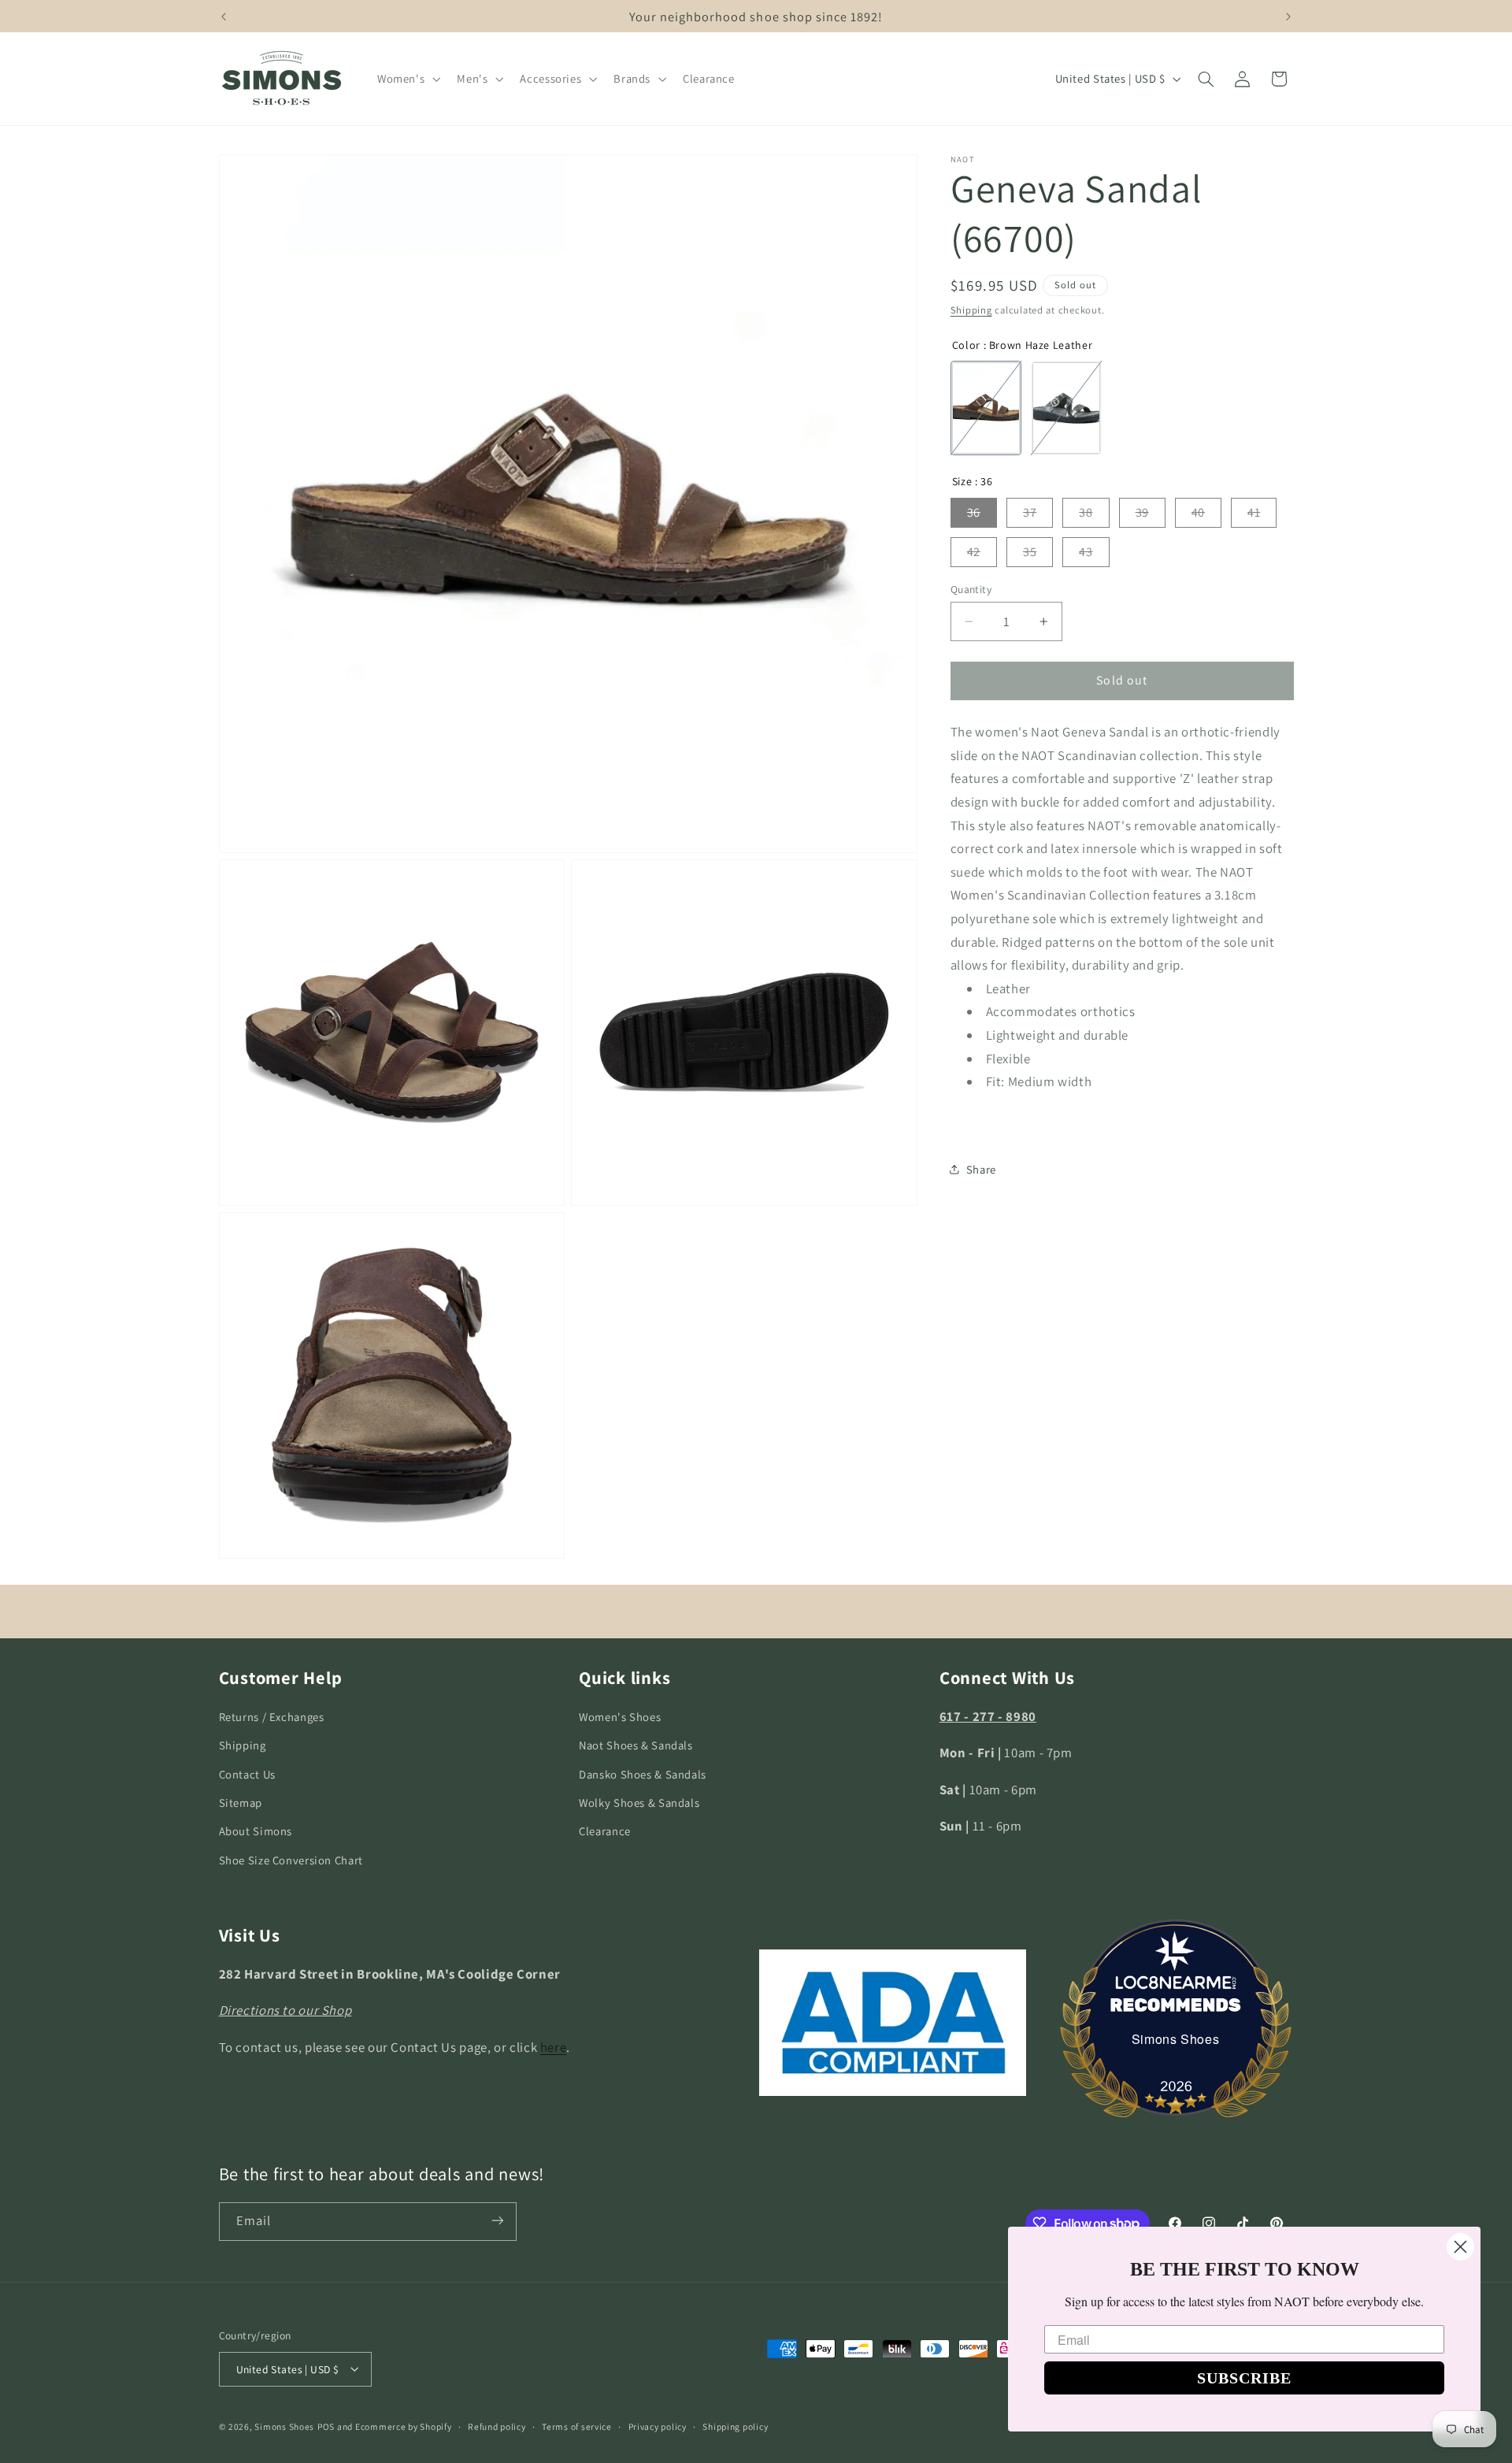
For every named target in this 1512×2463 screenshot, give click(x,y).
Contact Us (247, 1774)
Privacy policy (658, 2426)
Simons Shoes (1176, 2039)
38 (1086, 512)
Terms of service (577, 2426)
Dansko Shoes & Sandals (643, 1774)
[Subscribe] (497, 2221)
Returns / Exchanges (272, 1717)
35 (1030, 552)
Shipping (971, 310)
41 (1254, 512)
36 (974, 512)
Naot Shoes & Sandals (636, 1746)
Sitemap (241, 1803)
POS (326, 2426)
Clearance (605, 1832)
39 (1142, 512)
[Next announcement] (1288, 17)
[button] (407, 79)
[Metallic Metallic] (1066, 408)
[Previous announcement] (224, 17)
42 (974, 552)
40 (1198, 512)
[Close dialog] (1460, 2247)
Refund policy (497, 2426)
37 (1030, 512)
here (554, 2047)
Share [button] (981, 1169)
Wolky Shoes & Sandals (639, 1803)
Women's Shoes (620, 1717)
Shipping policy (735, 2426)
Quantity (971, 589)
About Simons (256, 1832)
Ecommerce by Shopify (404, 2426)
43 (1086, 552)
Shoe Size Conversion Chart (291, 1860)
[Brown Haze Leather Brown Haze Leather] (986, 408)
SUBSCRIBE (1244, 2378)
